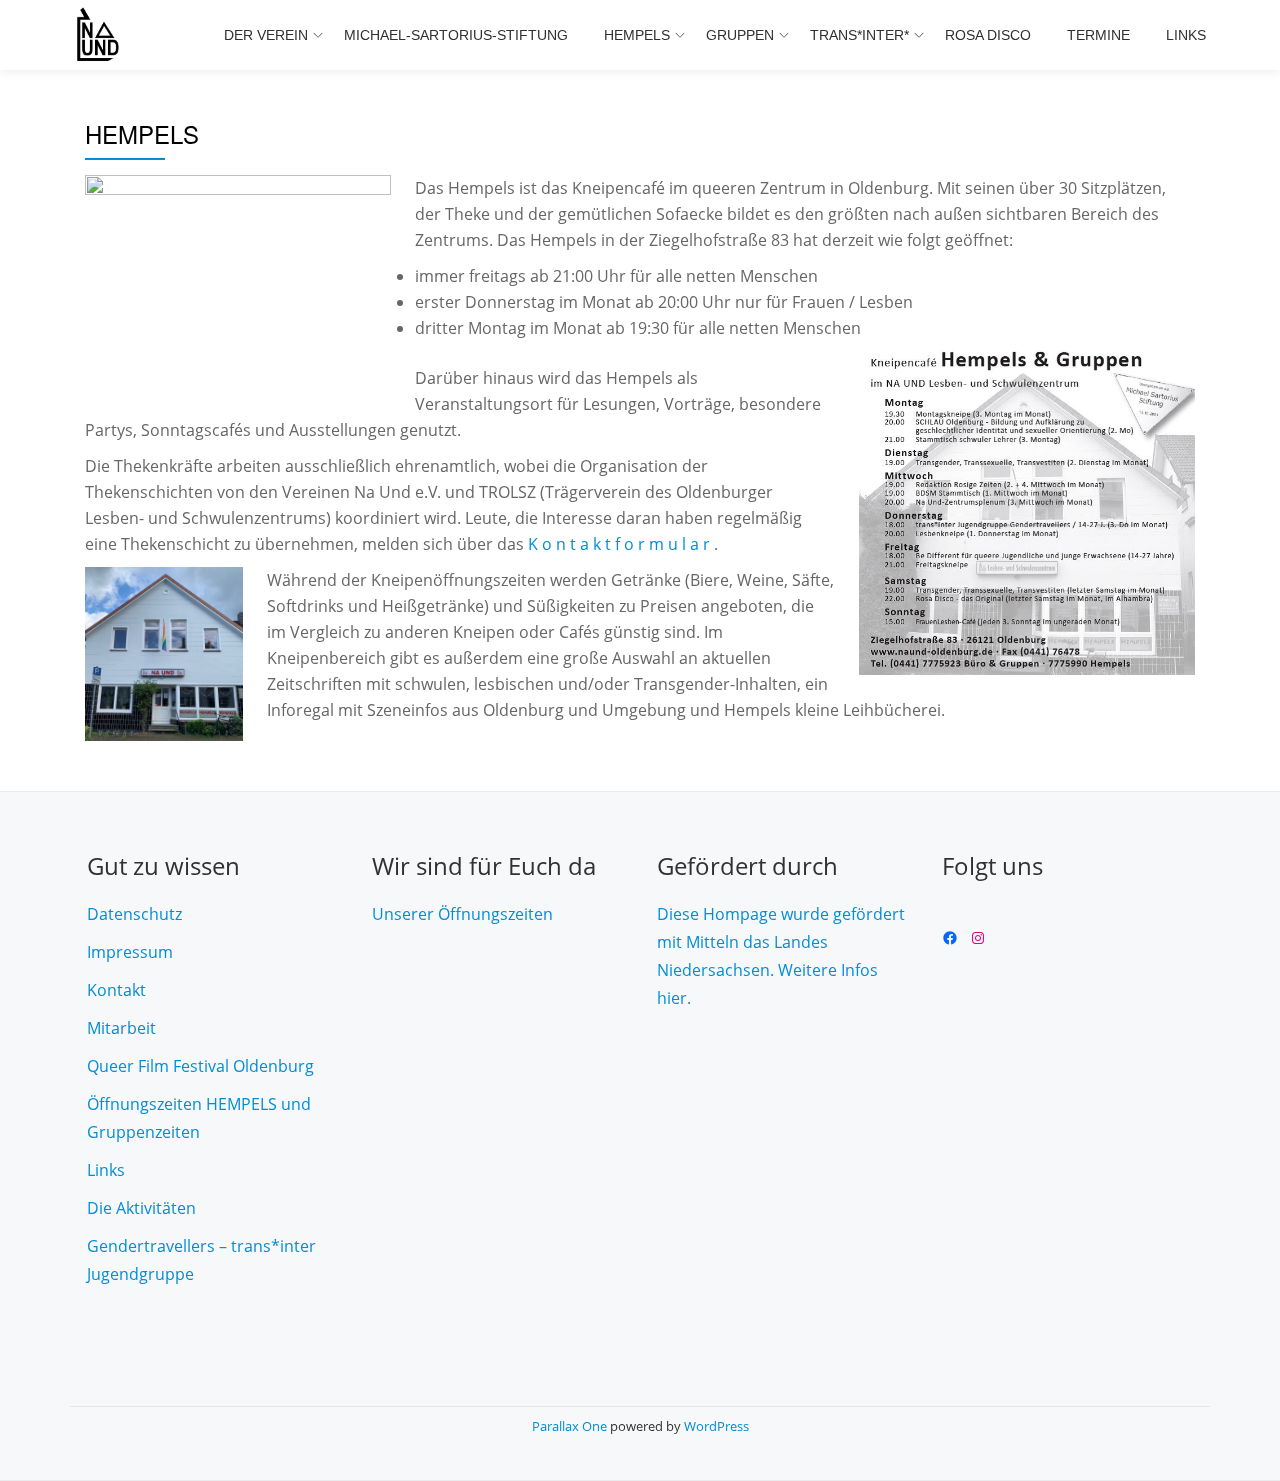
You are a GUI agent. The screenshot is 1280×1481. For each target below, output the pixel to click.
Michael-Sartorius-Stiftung (456, 35)
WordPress (716, 1426)
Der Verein (266, 35)
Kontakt (116, 990)
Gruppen (740, 35)
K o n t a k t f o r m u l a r (621, 544)
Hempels (637, 35)
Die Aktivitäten (141, 1208)
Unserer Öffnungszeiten (462, 914)
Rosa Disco (988, 35)
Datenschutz (134, 914)
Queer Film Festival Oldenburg (200, 1066)
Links (1186, 35)
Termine (1098, 35)
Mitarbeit (121, 1028)
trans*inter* (859, 35)
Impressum (130, 952)
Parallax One (571, 1426)
